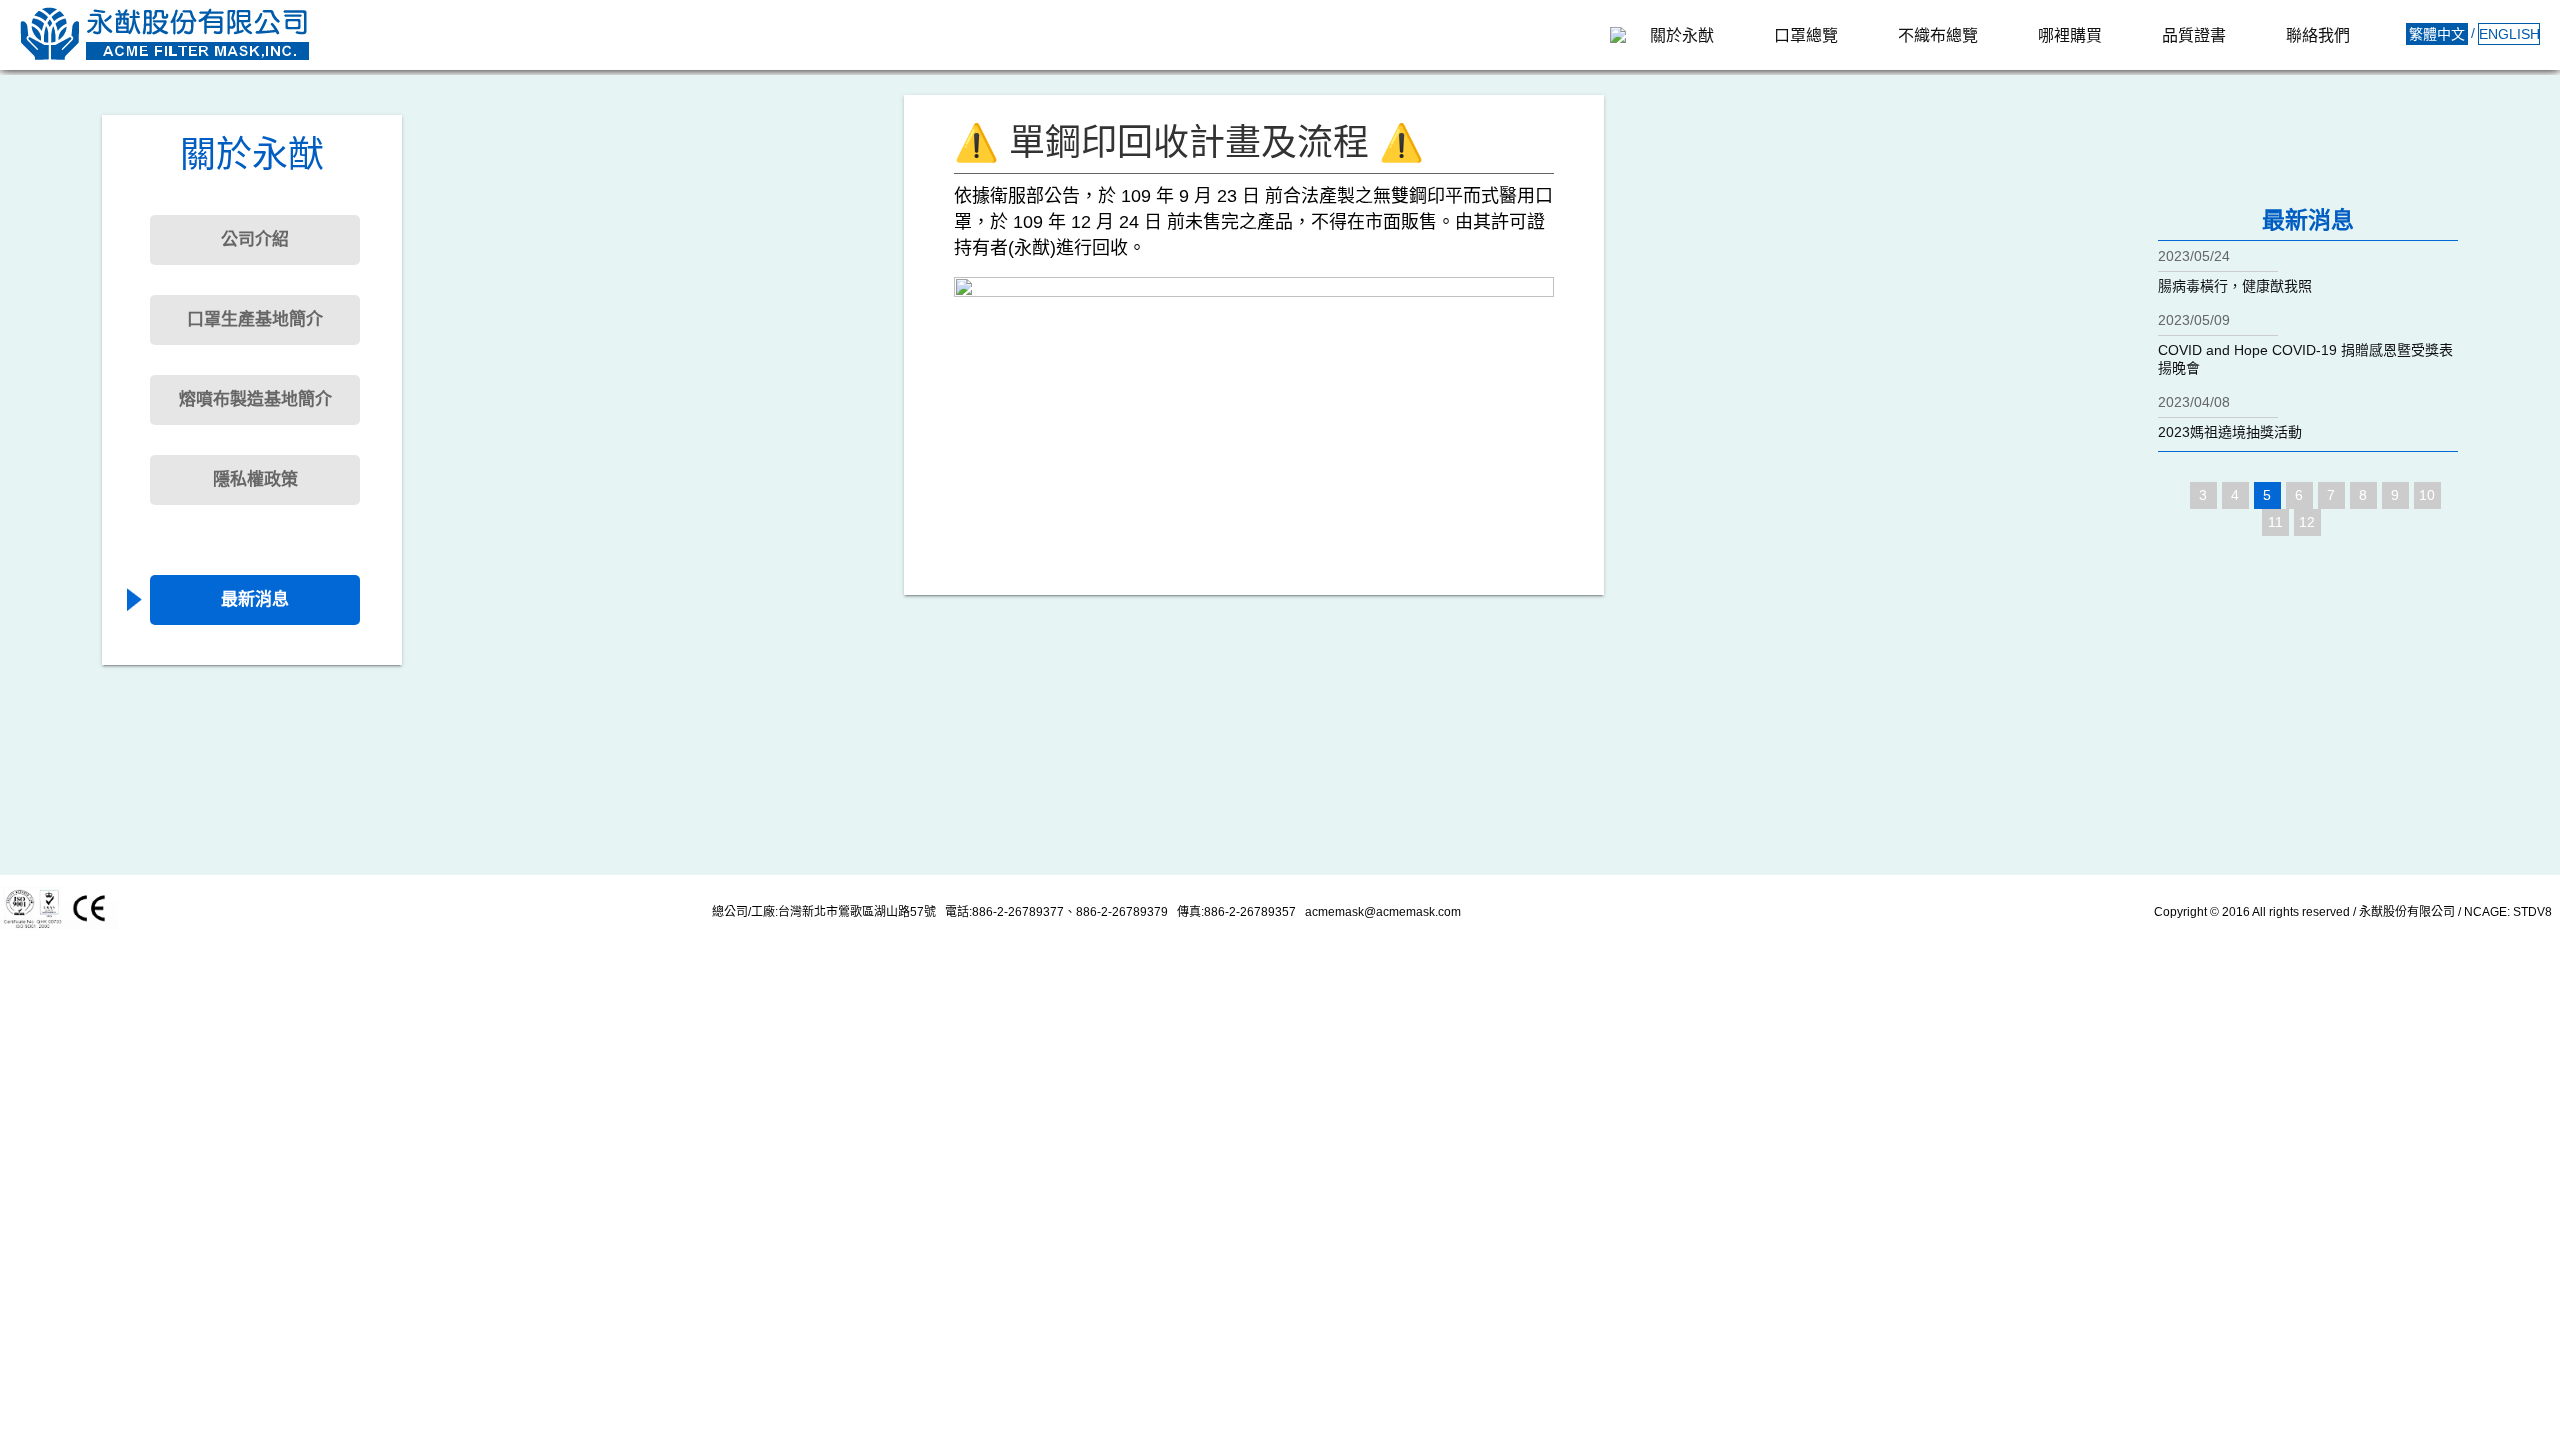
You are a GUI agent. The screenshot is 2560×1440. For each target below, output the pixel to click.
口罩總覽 (1806, 35)
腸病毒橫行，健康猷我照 (2235, 286)
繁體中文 (2437, 34)
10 (2427, 495)
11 (2275, 522)
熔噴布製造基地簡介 (255, 399)
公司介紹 (255, 239)
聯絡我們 (2318, 35)
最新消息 (255, 599)
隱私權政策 (255, 479)
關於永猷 (1682, 35)
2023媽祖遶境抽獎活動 (2230, 432)
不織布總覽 (1938, 35)
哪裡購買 (2070, 35)
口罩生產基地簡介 (255, 319)
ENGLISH (2509, 34)
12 (2307, 522)
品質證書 (2194, 35)
